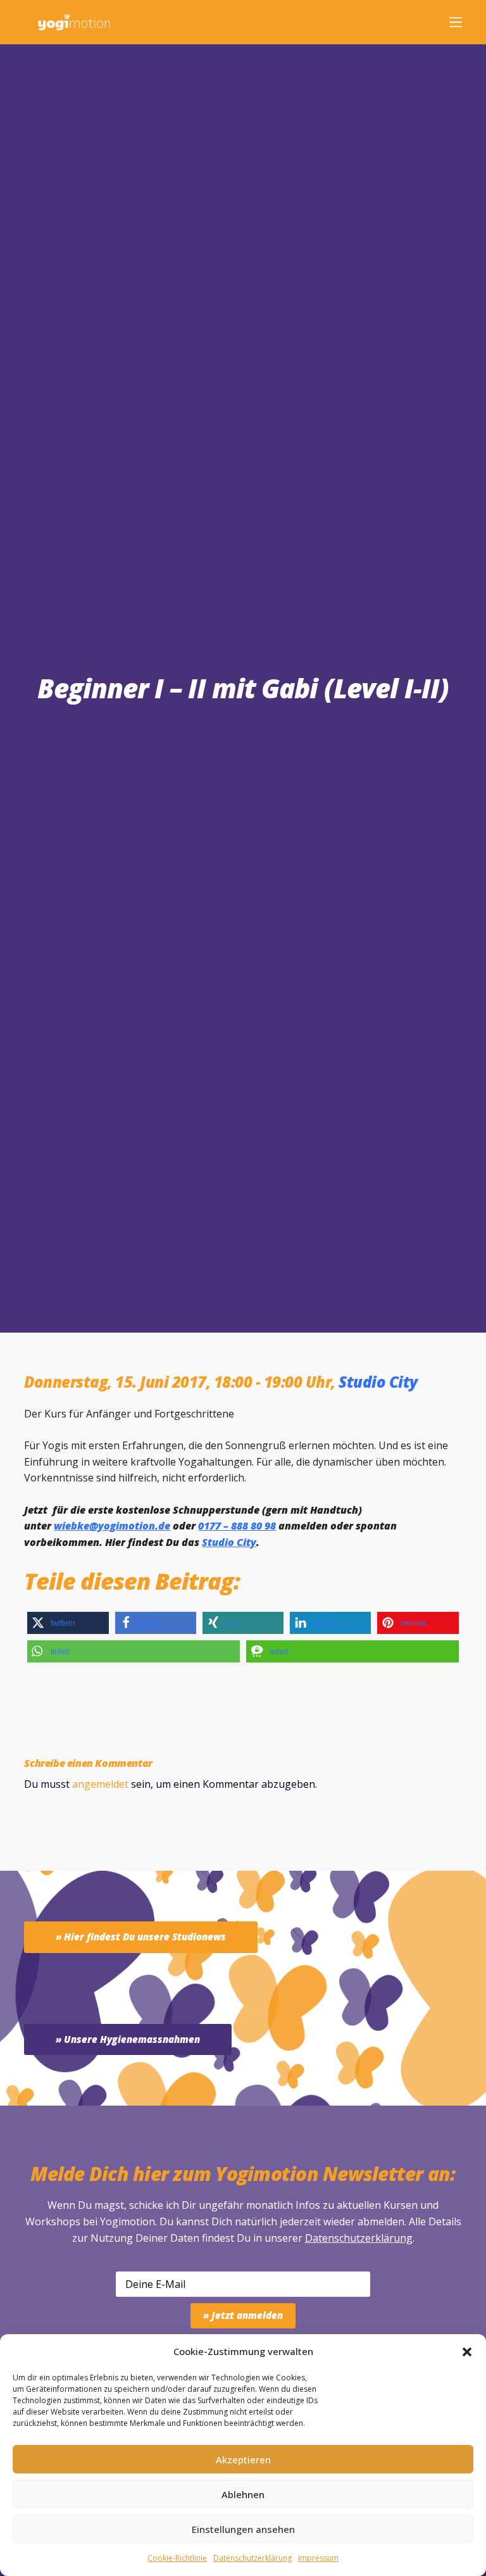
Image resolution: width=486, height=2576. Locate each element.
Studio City (378, 1382)
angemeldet (100, 1784)
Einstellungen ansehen (243, 2529)
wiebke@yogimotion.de (112, 1526)
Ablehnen (243, 2494)
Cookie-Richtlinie (177, 2558)
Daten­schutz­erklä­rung (252, 2558)
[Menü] (456, 22)
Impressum (318, 2558)
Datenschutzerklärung (359, 2238)
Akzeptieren (243, 2460)
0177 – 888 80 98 (237, 1526)
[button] (467, 2352)
